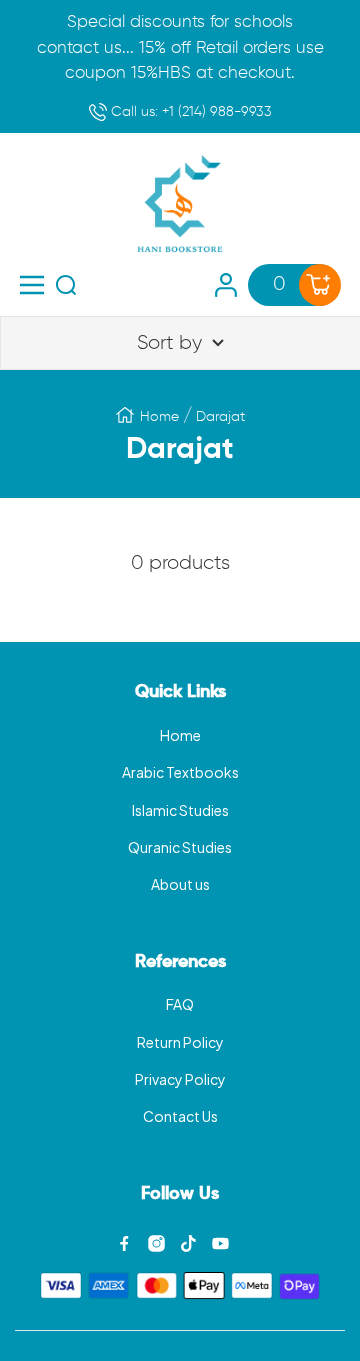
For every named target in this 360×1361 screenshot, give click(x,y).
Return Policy (180, 1042)
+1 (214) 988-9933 (189, 112)
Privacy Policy (180, 1079)
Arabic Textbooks (180, 772)
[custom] (124, 1243)
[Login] (226, 285)
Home (159, 417)
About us (180, 884)
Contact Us (180, 1116)
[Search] (66, 285)
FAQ (180, 1004)
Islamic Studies (180, 810)
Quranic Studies (180, 847)
